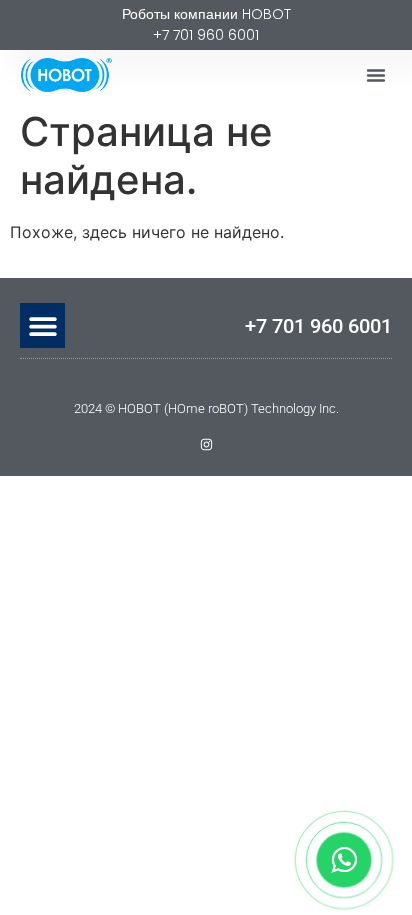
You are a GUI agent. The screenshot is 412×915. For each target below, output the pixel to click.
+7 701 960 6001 (318, 326)
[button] (376, 75)
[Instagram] (206, 444)
